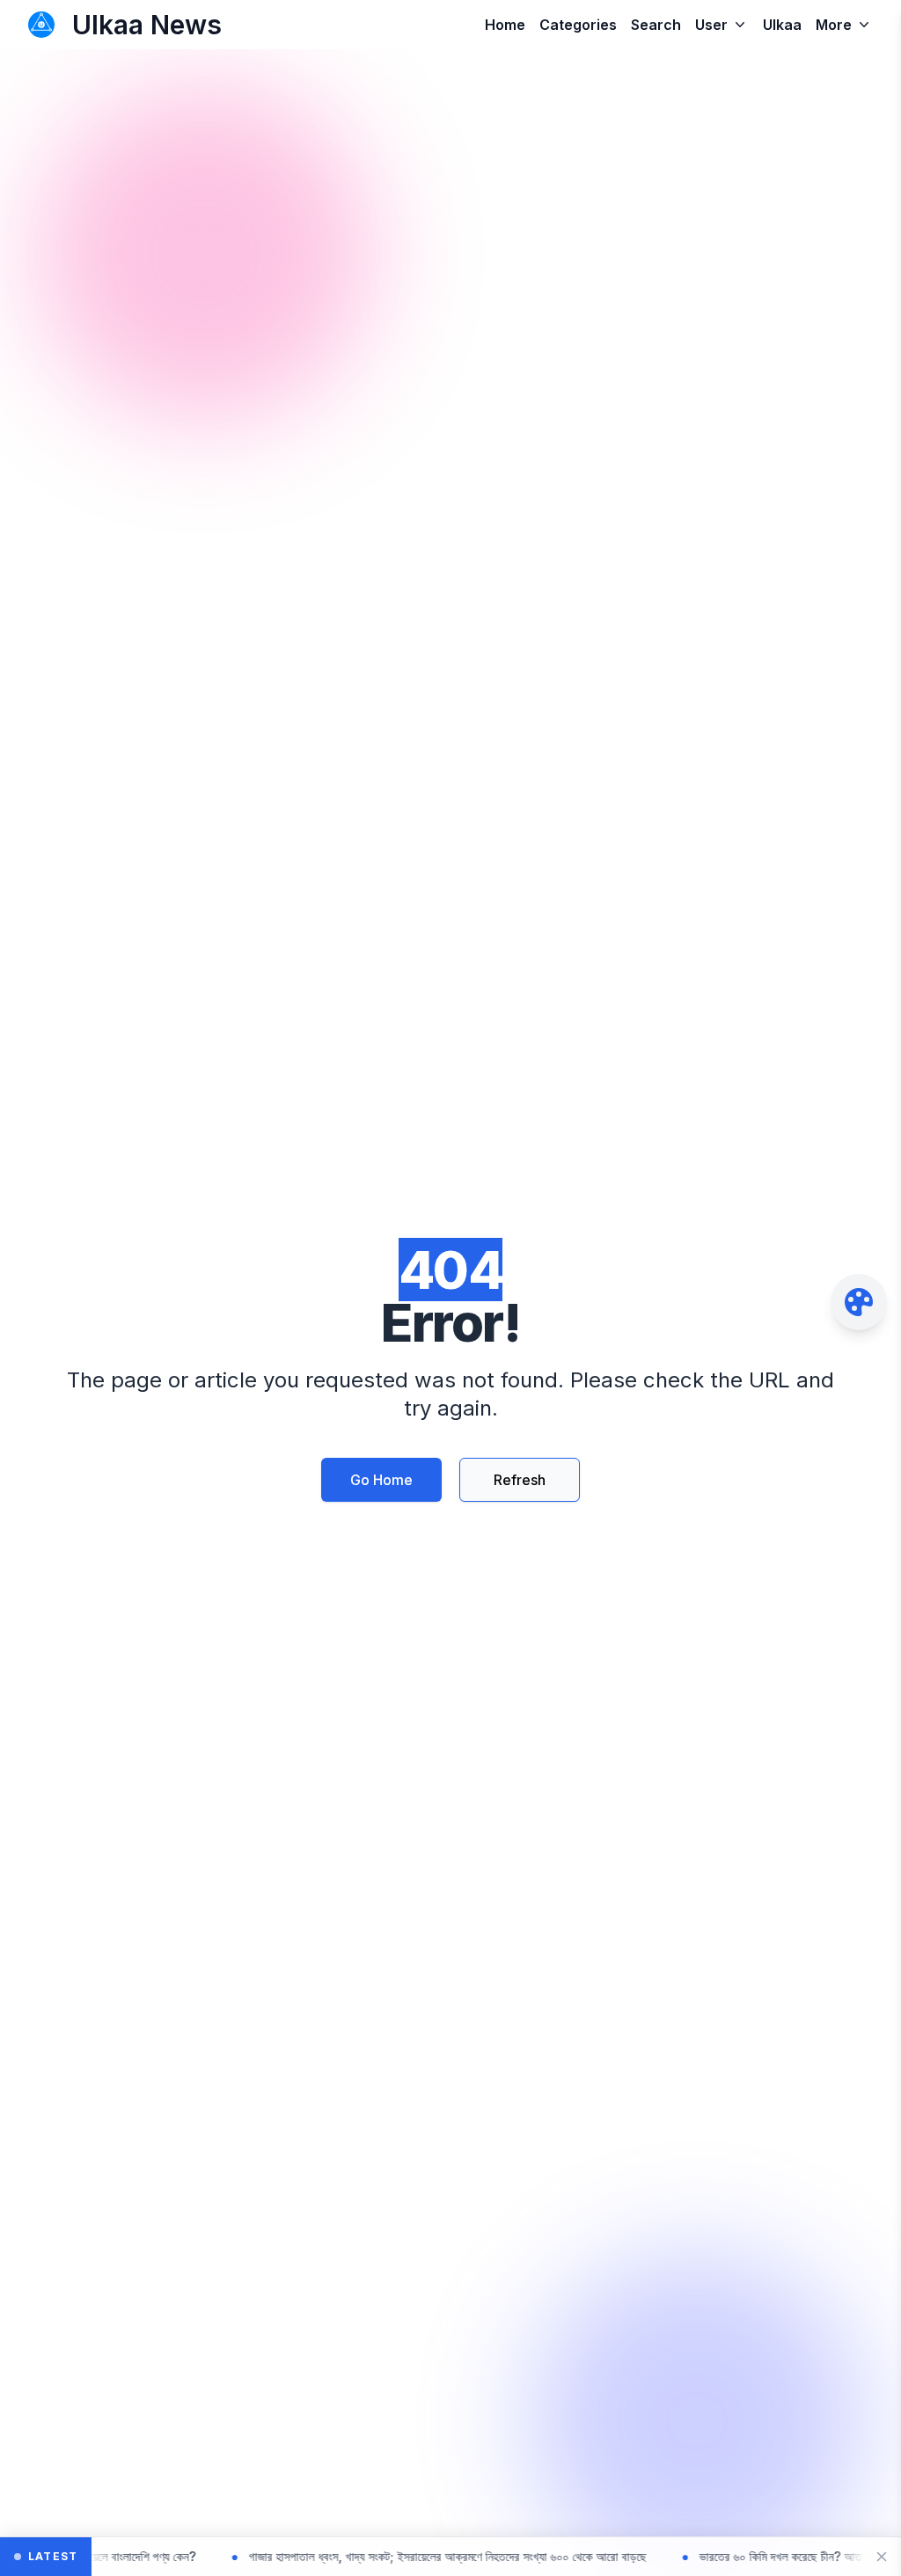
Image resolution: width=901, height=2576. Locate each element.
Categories (578, 25)
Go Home (381, 1480)
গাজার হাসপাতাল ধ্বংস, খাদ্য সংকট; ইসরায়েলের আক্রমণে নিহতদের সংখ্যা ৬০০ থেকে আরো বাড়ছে (388, 2556)
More (834, 25)
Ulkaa (782, 25)
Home (505, 25)
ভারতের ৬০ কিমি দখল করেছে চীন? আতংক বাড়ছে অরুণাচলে (761, 2556)
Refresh (520, 1480)
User (711, 25)
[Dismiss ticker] (882, 2557)
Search (656, 25)
